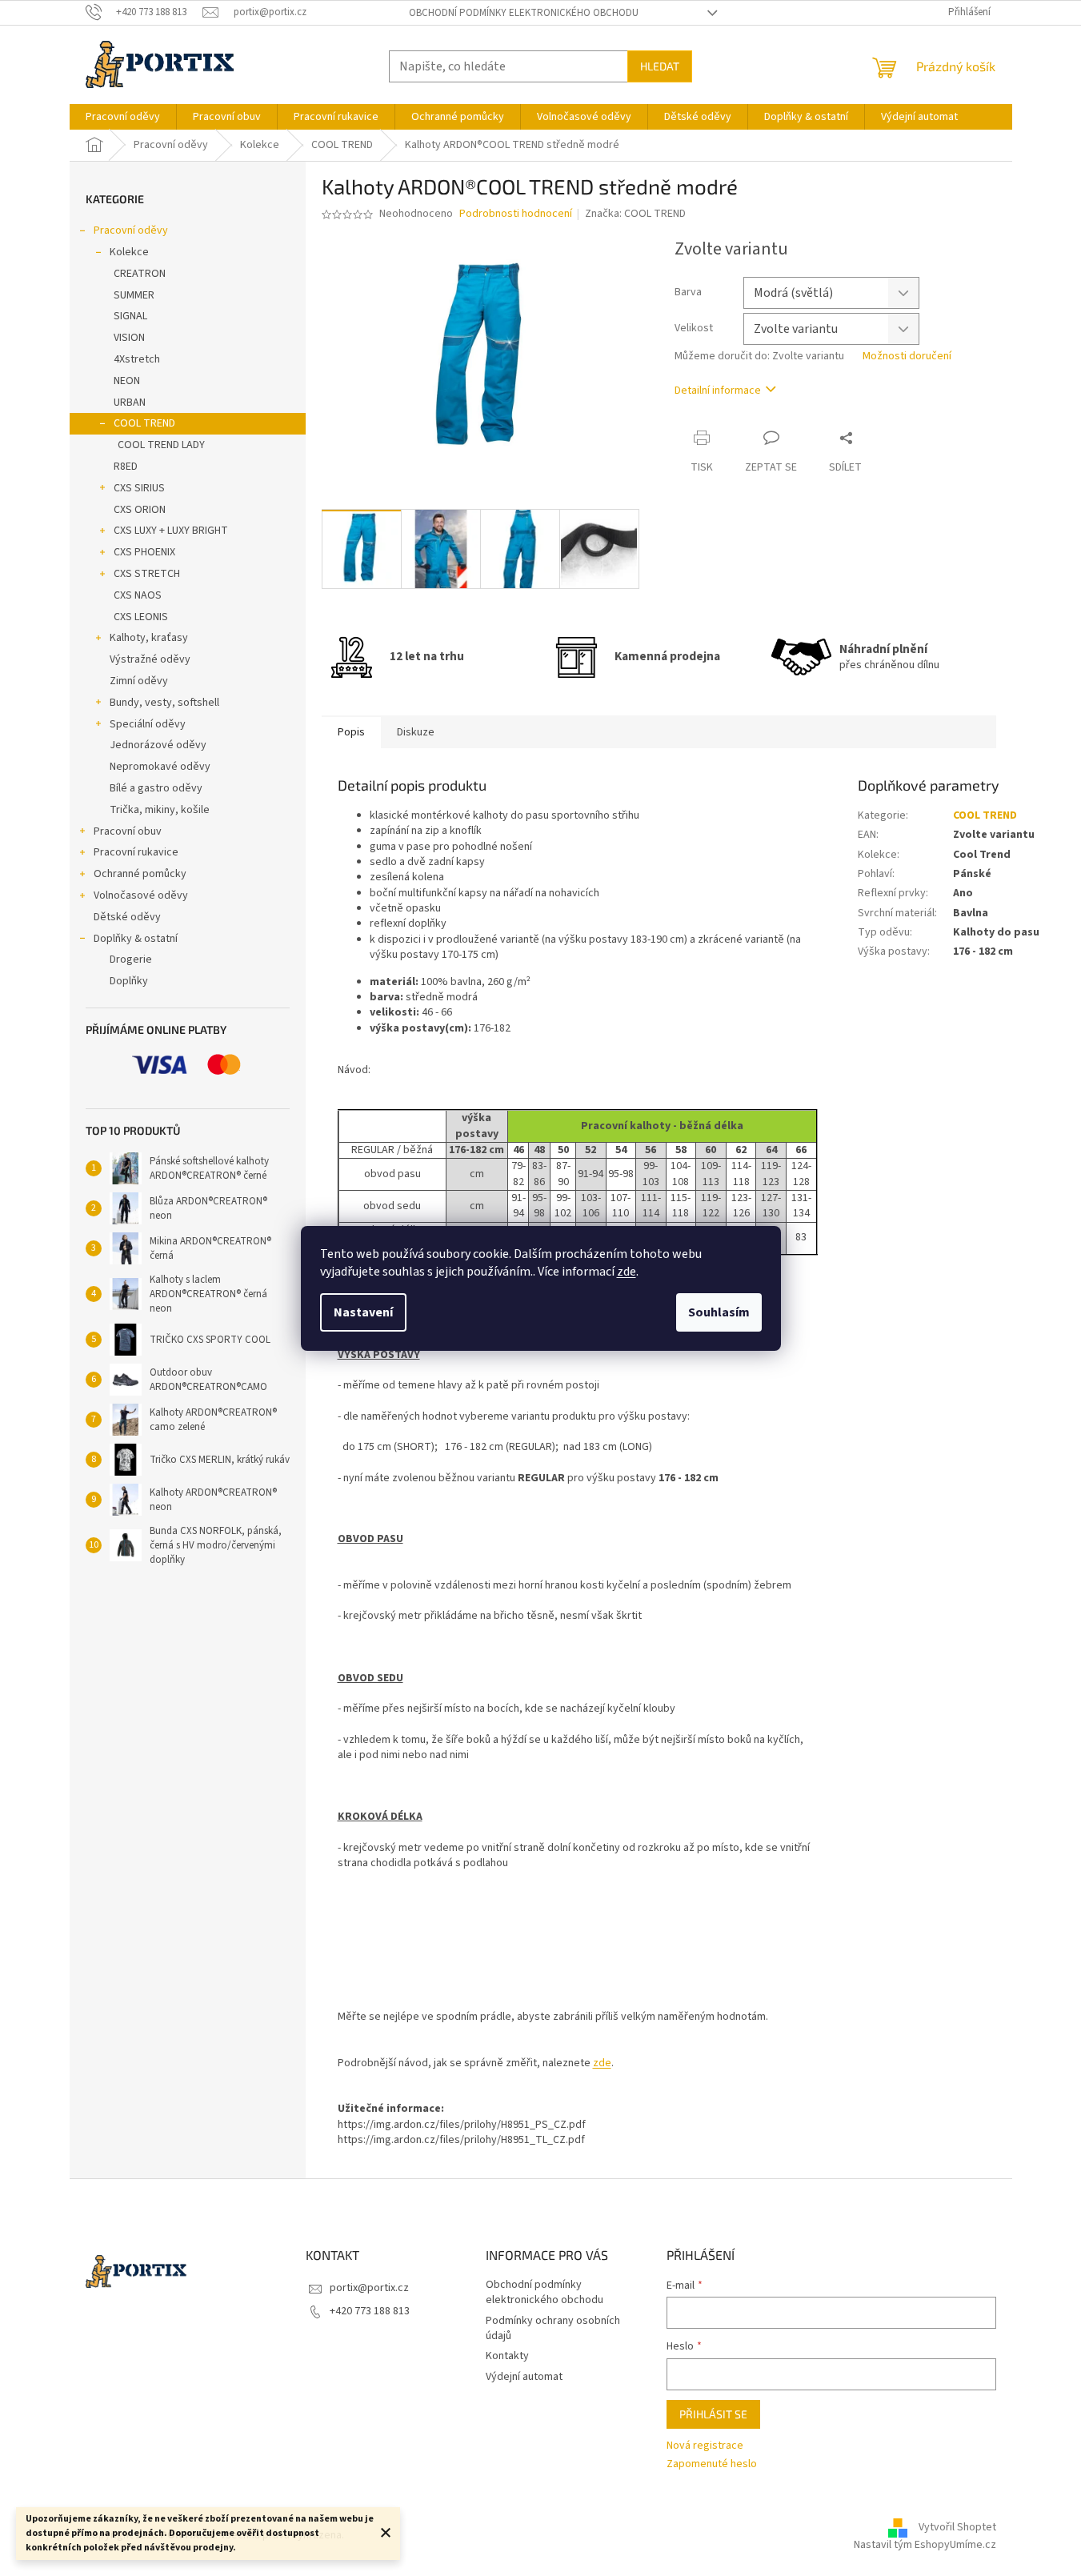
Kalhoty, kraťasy (149, 638)
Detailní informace (718, 391)
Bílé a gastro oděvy (156, 788)
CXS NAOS (138, 595)
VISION (129, 338)
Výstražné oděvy (150, 659)
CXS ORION (140, 510)
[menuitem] (123, 117)
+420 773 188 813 (370, 2311)
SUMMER (134, 295)
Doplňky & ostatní (136, 939)
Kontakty (507, 2356)
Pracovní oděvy (131, 230)
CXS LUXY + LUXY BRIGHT (171, 531)
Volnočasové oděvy (141, 895)
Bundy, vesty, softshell (164, 703)
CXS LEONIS (141, 617)
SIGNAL (130, 316)
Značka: (635, 214)
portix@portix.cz (369, 2288)
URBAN (130, 403)
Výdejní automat (524, 2377)
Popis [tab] (351, 732)
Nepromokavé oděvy (160, 767)
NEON (127, 381)
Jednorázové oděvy (158, 745)
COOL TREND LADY (161, 445)
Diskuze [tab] (416, 732)
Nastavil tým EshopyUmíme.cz (925, 2545)
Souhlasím (719, 1312)
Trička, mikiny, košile (160, 810)
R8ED (126, 467)
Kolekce (129, 252)
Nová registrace (705, 2446)
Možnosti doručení (907, 357)
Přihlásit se (713, 2414)
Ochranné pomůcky (140, 874)
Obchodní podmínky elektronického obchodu (524, 13)
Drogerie (131, 959)
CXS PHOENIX (144, 552)
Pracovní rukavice (136, 852)
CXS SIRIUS (139, 488)
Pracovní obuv (128, 831)
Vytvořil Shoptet (957, 2527)
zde (627, 1272)
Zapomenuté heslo (712, 2464)
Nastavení (363, 1312)
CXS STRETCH (147, 574)
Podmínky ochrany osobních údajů (553, 2328)
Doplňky (129, 981)
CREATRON (140, 274)
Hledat (660, 66)
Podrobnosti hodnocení (516, 214)
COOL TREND (144, 423)
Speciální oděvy (148, 724)
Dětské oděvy (127, 917)
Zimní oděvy (139, 681)
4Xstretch (137, 359)
